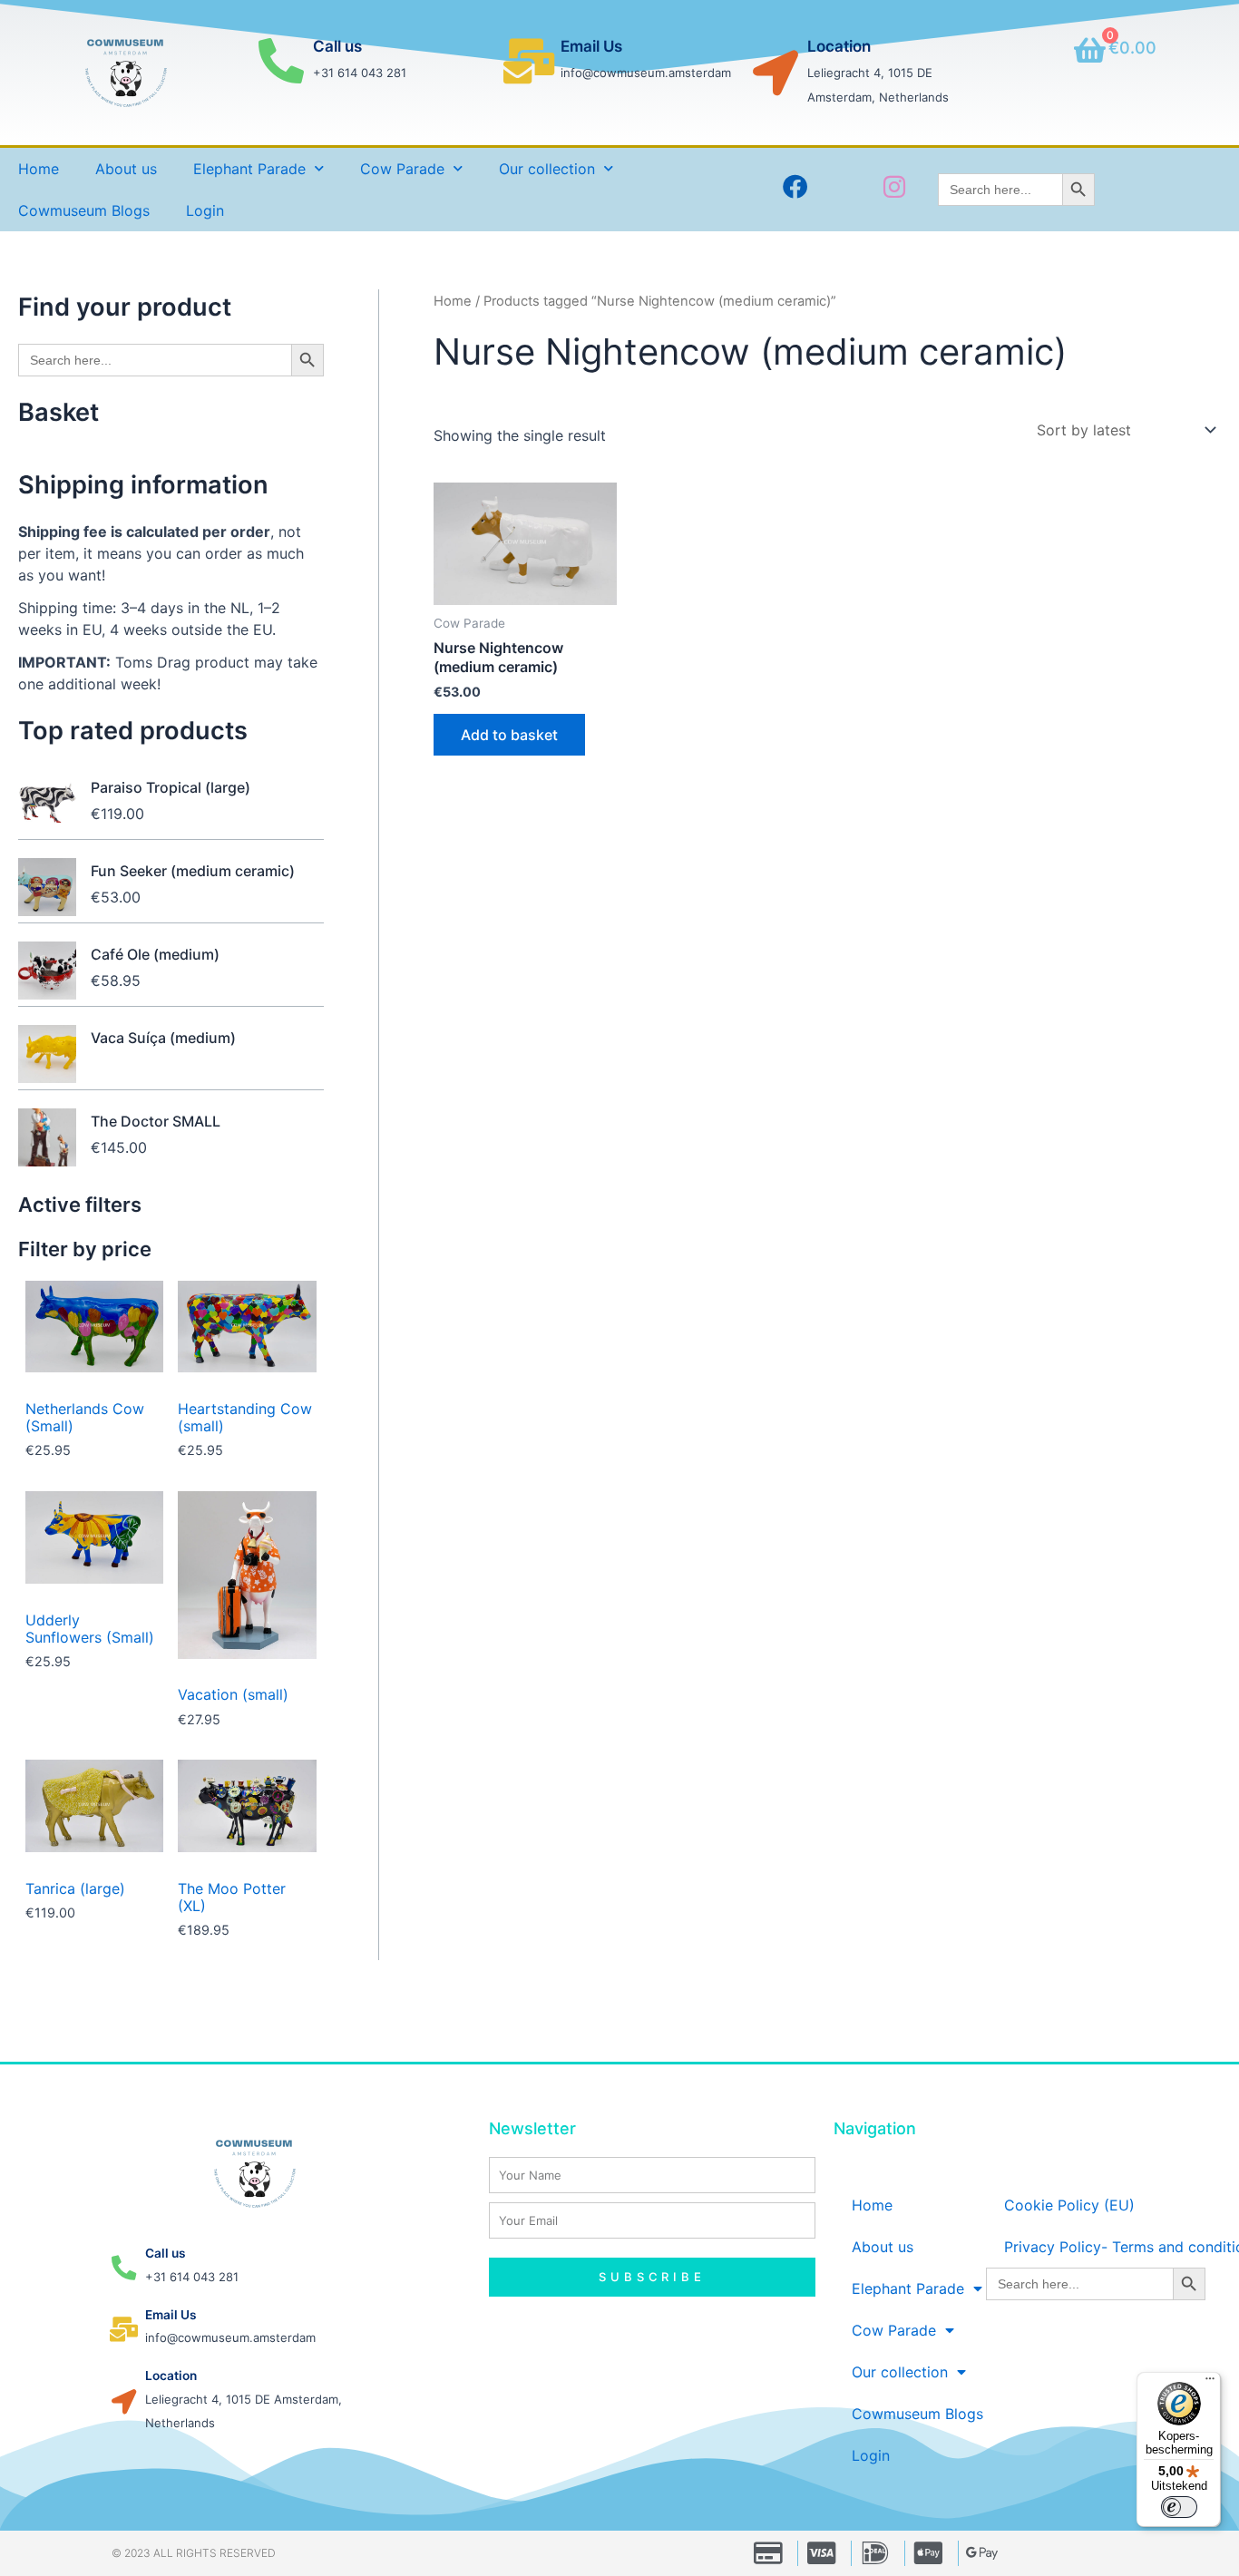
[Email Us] (529, 61)
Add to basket (509, 735)
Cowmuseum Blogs (84, 210)
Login (205, 210)
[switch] (1179, 2507)
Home (39, 169)
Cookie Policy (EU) (1069, 2205)
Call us (337, 46)
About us (126, 169)
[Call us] (281, 61)
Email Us (591, 46)
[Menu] (1210, 2383)
